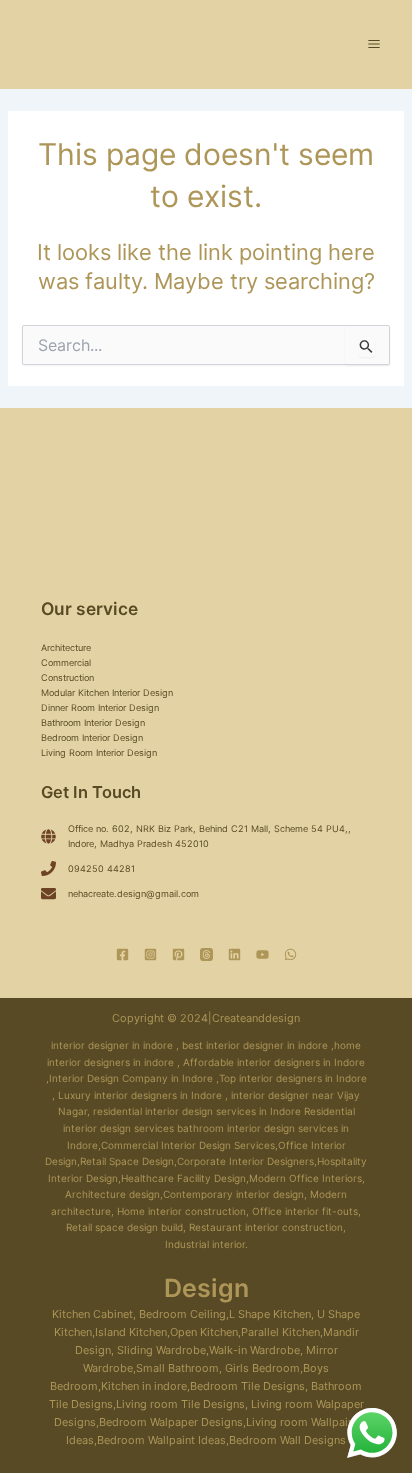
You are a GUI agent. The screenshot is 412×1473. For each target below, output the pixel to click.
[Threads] (206, 954)
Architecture (66, 647)
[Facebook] (122, 954)
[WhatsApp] (290, 954)
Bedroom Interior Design (92, 737)
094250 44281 (101, 868)
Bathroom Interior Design (93, 722)
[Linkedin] (234, 954)
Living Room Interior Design (99, 752)
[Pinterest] (178, 954)
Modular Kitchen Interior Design (107, 692)
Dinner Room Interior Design (100, 707)
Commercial (66, 662)
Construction (67, 677)
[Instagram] (150, 954)
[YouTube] (262, 954)
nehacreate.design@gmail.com (133, 893)
